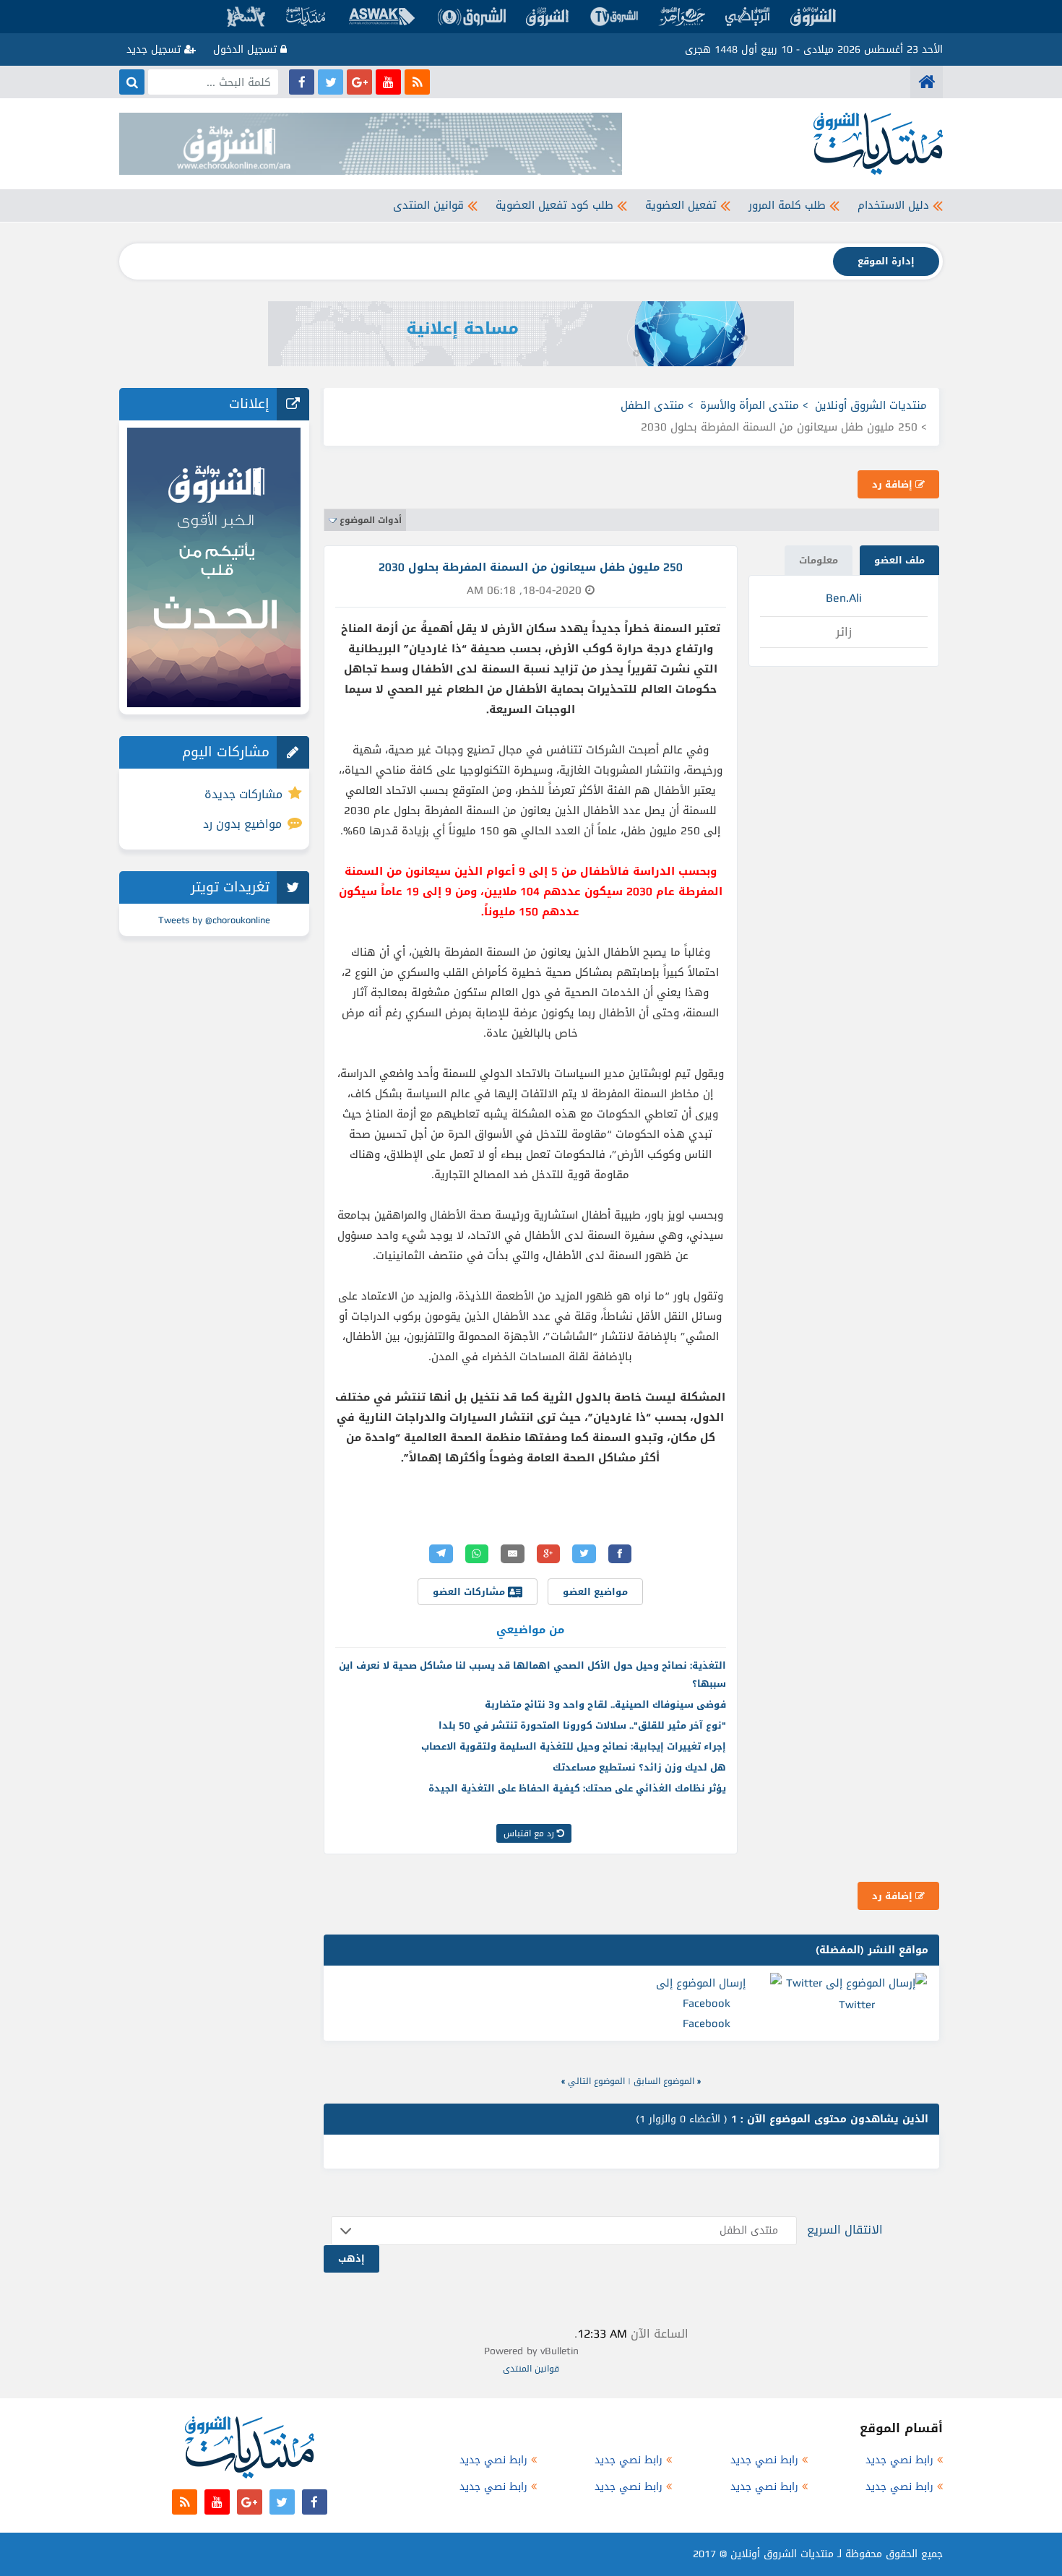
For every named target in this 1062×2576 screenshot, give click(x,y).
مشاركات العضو (470, 1592)
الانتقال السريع (845, 2230)
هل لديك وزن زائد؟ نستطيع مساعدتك (639, 1767)
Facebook (707, 2023)
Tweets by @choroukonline (214, 920)
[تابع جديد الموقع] (417, 82)
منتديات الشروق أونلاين (871, 405)
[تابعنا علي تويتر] (331, 82)
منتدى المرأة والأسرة (750, 405)
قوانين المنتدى (428, 205)
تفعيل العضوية (681, 205)
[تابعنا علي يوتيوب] (388, 82)
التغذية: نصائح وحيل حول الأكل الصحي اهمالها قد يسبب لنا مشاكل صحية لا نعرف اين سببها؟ (532, 1674)
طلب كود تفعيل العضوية (554, 205)
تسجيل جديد (155, 49)
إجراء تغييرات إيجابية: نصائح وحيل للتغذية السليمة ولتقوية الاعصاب (574, 1746)
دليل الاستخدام (893, 205)
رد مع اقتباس (530, 1833)
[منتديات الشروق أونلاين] (927, 82)
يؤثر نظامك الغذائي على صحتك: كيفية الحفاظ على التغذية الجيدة (577, 1788)
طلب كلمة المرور (787, 205)
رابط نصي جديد (899, 2460)
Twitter (857, 2005)
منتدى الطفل (652, 405)
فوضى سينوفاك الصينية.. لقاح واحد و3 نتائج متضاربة (605, 1704)
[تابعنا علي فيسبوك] (302, 82)
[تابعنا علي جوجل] (359, 82)
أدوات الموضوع (371, 520)
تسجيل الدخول (247, 49)
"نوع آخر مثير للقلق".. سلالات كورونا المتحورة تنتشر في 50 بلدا (582, 1725)
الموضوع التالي (596, 2081)
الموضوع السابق (664, 2081)
